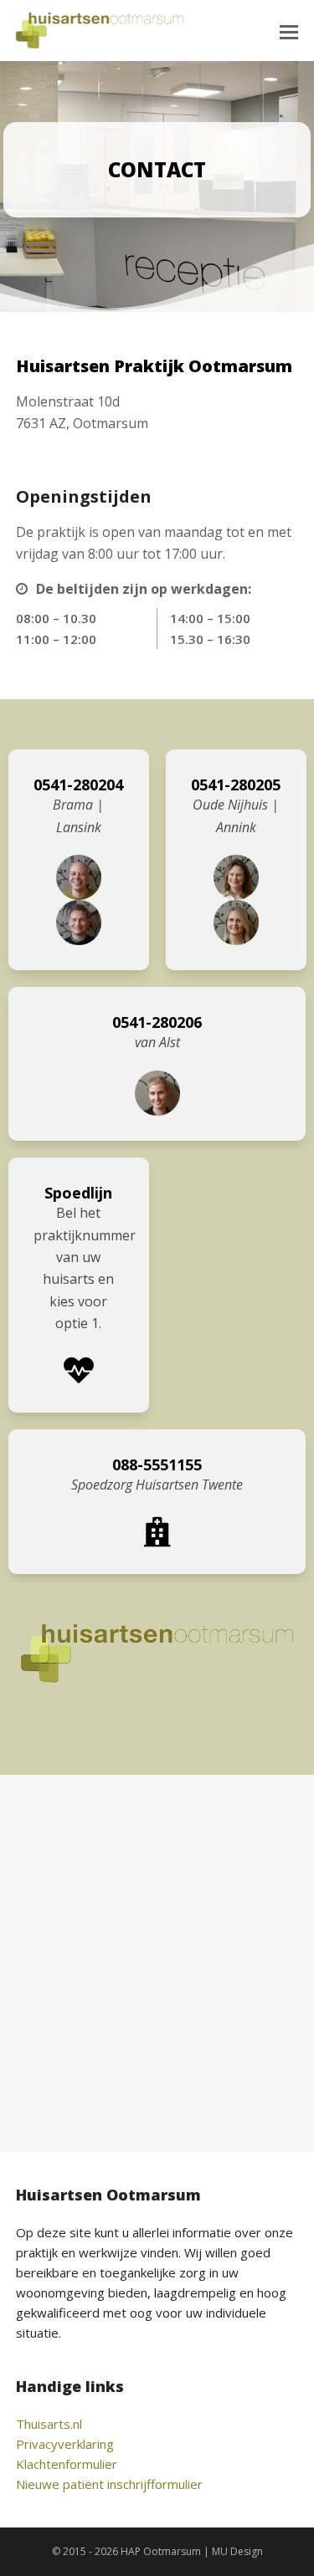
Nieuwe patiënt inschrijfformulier (109, 2484)
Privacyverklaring (65, 2444)
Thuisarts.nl (49, 2424)
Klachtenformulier (67, 2464)
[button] (289, 31)
